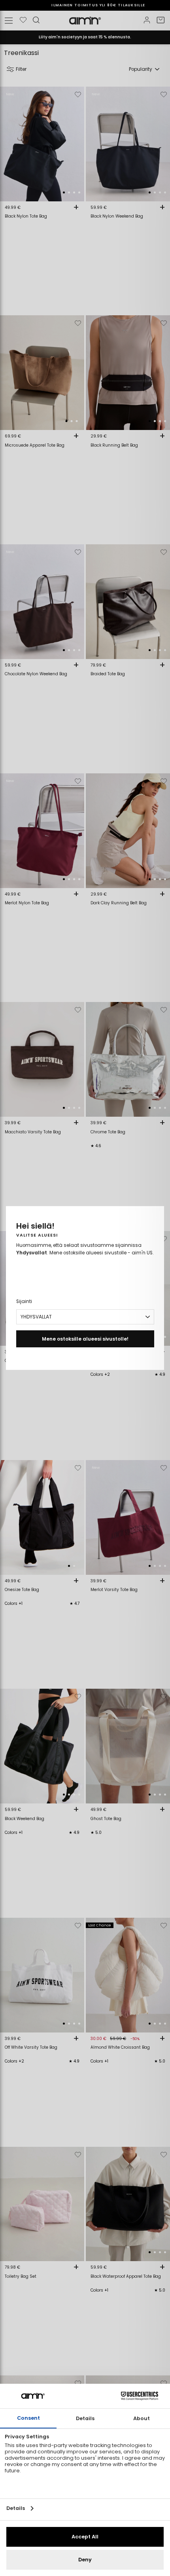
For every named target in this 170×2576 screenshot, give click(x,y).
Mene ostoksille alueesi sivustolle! (85, 1339)
